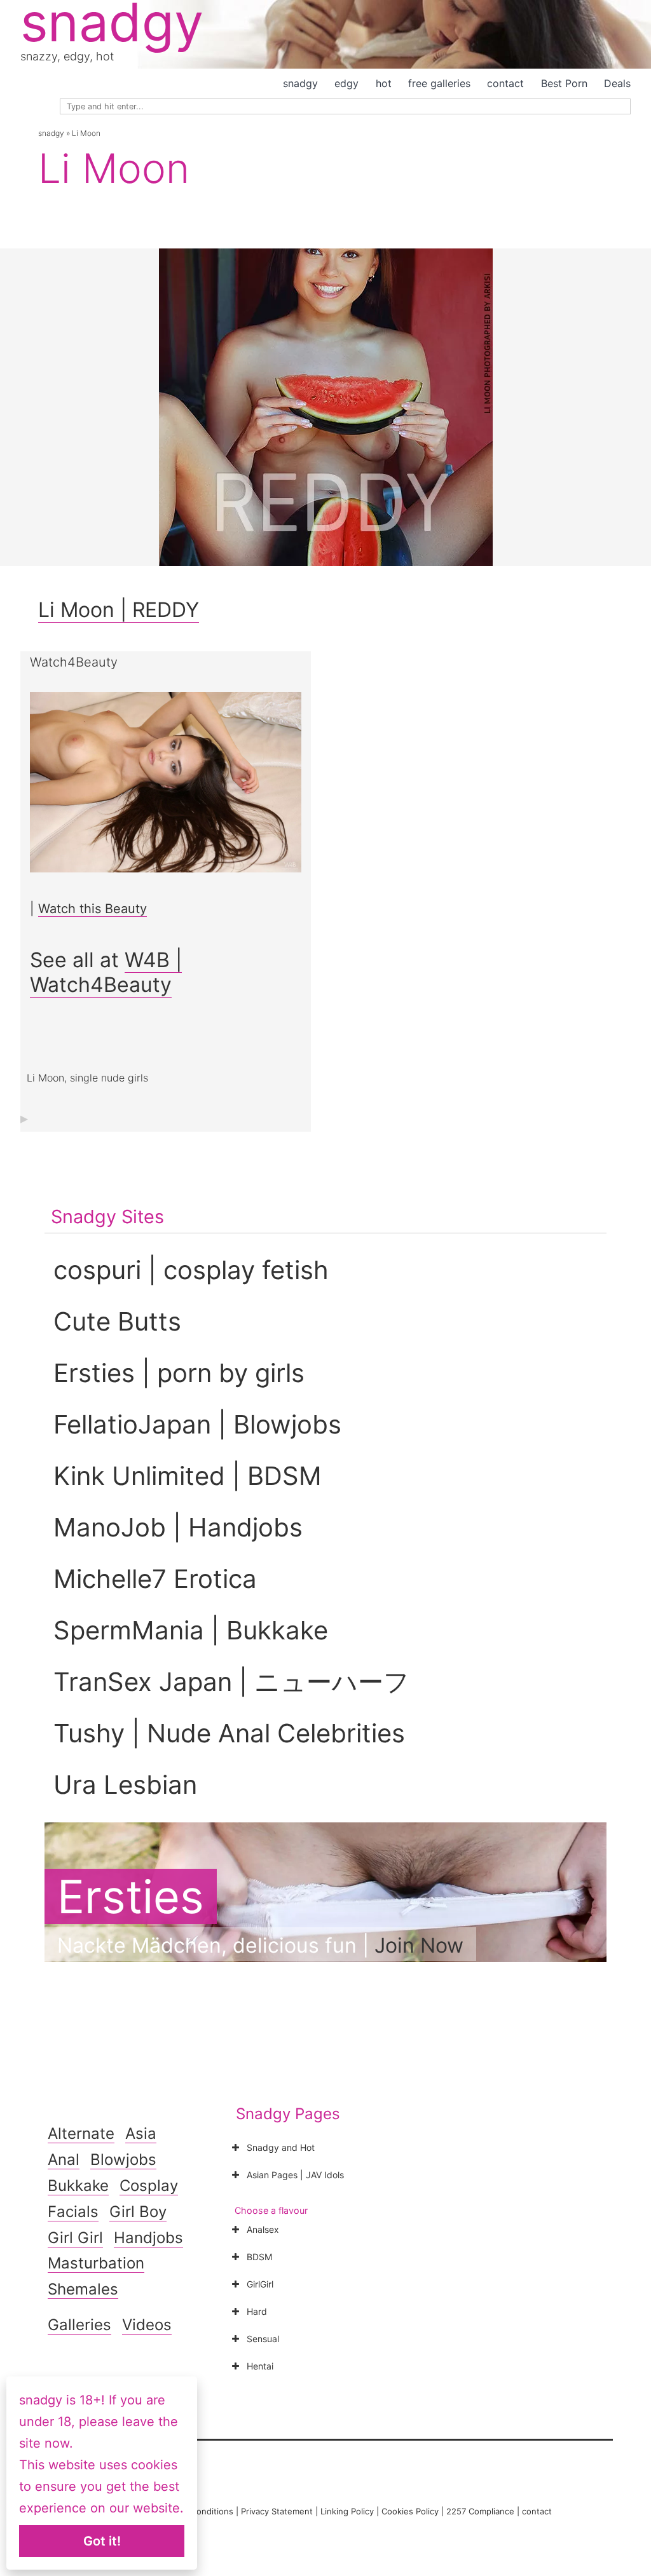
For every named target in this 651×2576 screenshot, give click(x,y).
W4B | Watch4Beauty (106, 972)
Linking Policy (347, 2511)
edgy (346, 83)
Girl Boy (138, 2212)
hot (384, 83)
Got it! (102, 2541)
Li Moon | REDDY (119, 610)
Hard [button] (257, 2311)
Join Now (419, 1945)
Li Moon (45, 1078)
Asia (141, 2133)
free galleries (439, 83)
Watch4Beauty (74, 662)
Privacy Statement (277, 2511)
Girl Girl (75, 2238)
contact (505, 83)
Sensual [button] (263, 2339)
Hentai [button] (260, 2366)
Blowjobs (123, 2159)
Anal (64, 2159)
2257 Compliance (480, 2511)
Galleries (79, 2325)
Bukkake (78, 2186)
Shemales (83, 2289)
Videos (147, 2325)
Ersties (131, 1896)
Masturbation (96, 2263)
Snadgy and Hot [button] (281, 2147)
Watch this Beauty (93, 909)
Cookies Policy (410, 2511)
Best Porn (564, 83)
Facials (73, 2212)
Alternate (81, 2133)
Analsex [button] (263, 2229)
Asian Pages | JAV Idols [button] (295, 2175)
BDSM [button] (259, 2257)
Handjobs (148, 2238)
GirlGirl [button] (260, 2284)
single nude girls (109, 1078)
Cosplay (149, 2186)
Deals (617, 83)
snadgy (300, 83)
